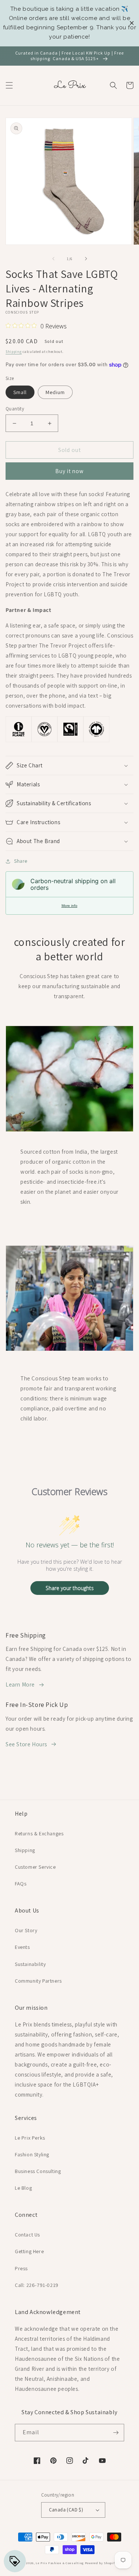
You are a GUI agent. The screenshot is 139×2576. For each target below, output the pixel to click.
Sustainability (30, 1964)
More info (69, 906)
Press (21, 2268)
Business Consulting (38, 2171)
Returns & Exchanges (39, 1833)
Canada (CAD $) (66, 2510)
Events (22, 1947)
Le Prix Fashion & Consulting (60, 2563)
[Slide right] (86, 259)
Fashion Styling (32, 2154)
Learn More (20, 1684)
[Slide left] (53, 259)
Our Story (26, 1930)
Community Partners (38, 1981)
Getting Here (29, 2251)
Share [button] (21, 861)
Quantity (15, 409)
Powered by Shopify (101, 2563)
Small (20, 392)
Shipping (14, 352)
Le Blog (23, 2188)
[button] (9, 85)
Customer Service (35, 1867)
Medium (55, 392)
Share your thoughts (70, 1588)
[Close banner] (132, 23)
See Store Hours (26, 1744)
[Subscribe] (116, 2433)
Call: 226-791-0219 (37, 2285)
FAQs (21, 1884)
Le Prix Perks (30, 2138)
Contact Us (27, 2235)
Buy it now (69, 471)
